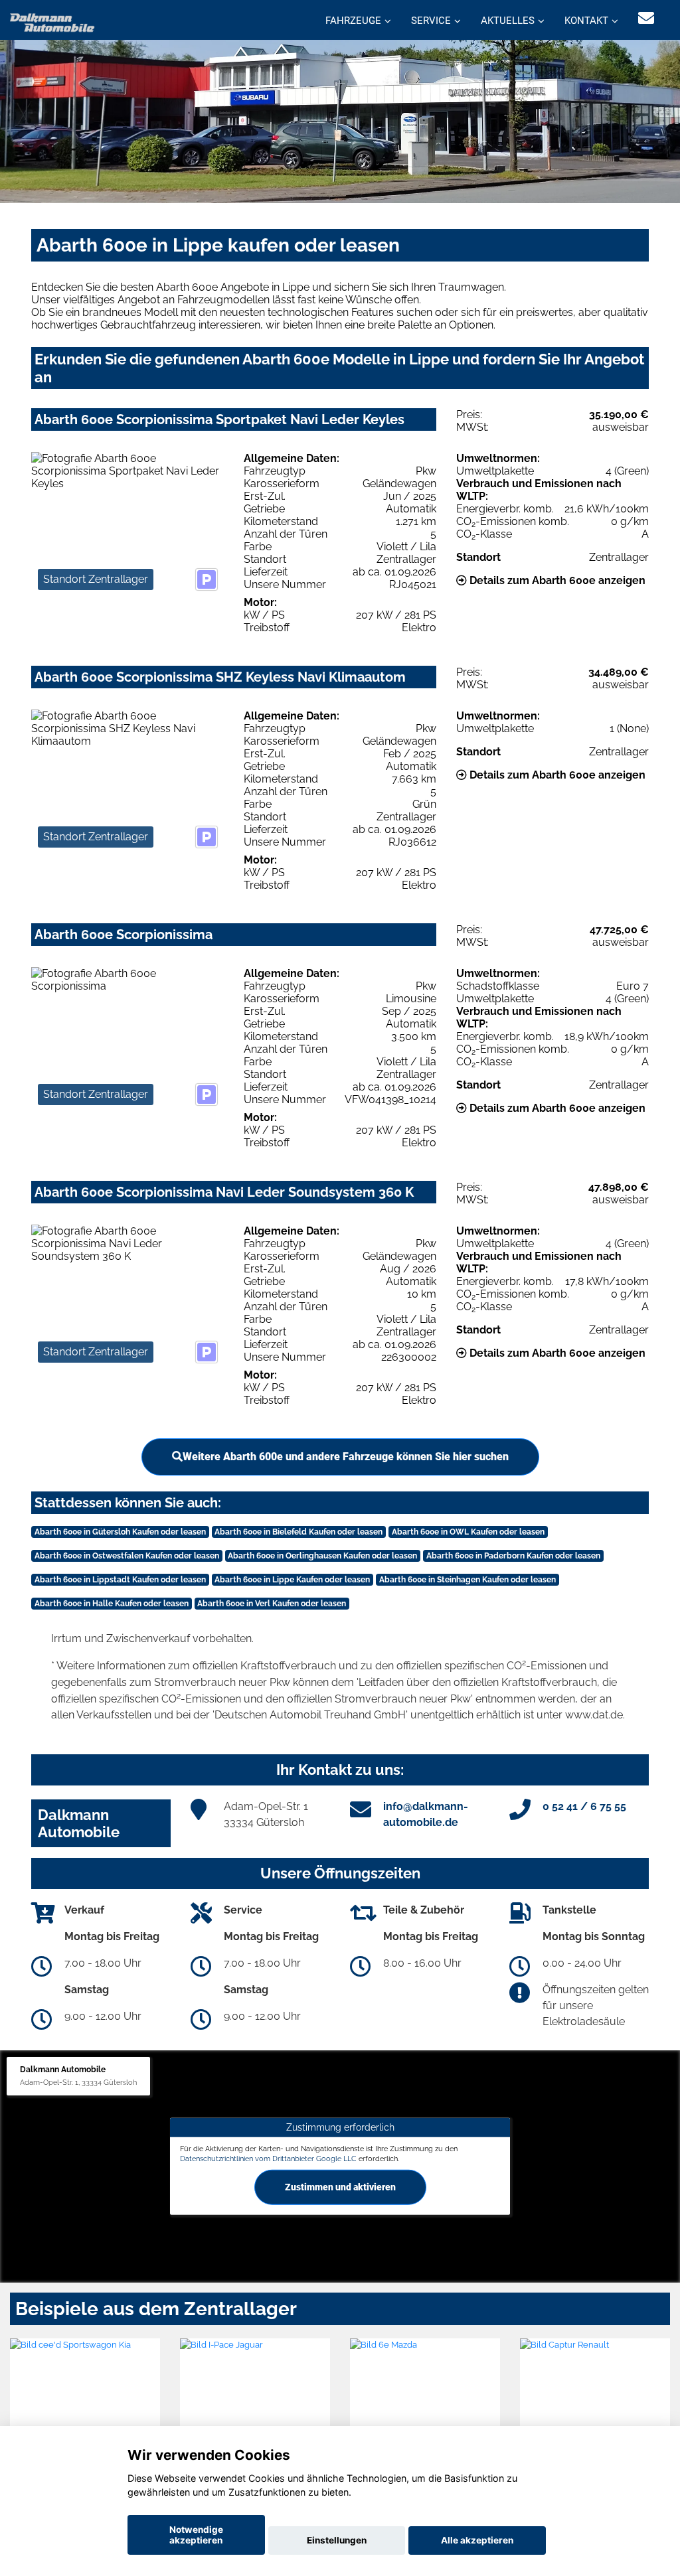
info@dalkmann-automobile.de (426, 1814)
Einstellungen (337, 2540)
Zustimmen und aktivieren (340, 2187)
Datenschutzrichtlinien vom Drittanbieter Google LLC (268, 2159)
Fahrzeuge (353, 21)
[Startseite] (52, 22)
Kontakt (586, 21)
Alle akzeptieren (477, 2540)
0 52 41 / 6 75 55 (584, 1806)
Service (431, 21)
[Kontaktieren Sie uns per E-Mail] (646, 18)
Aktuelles (508, 21)
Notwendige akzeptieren (196, 2535)
